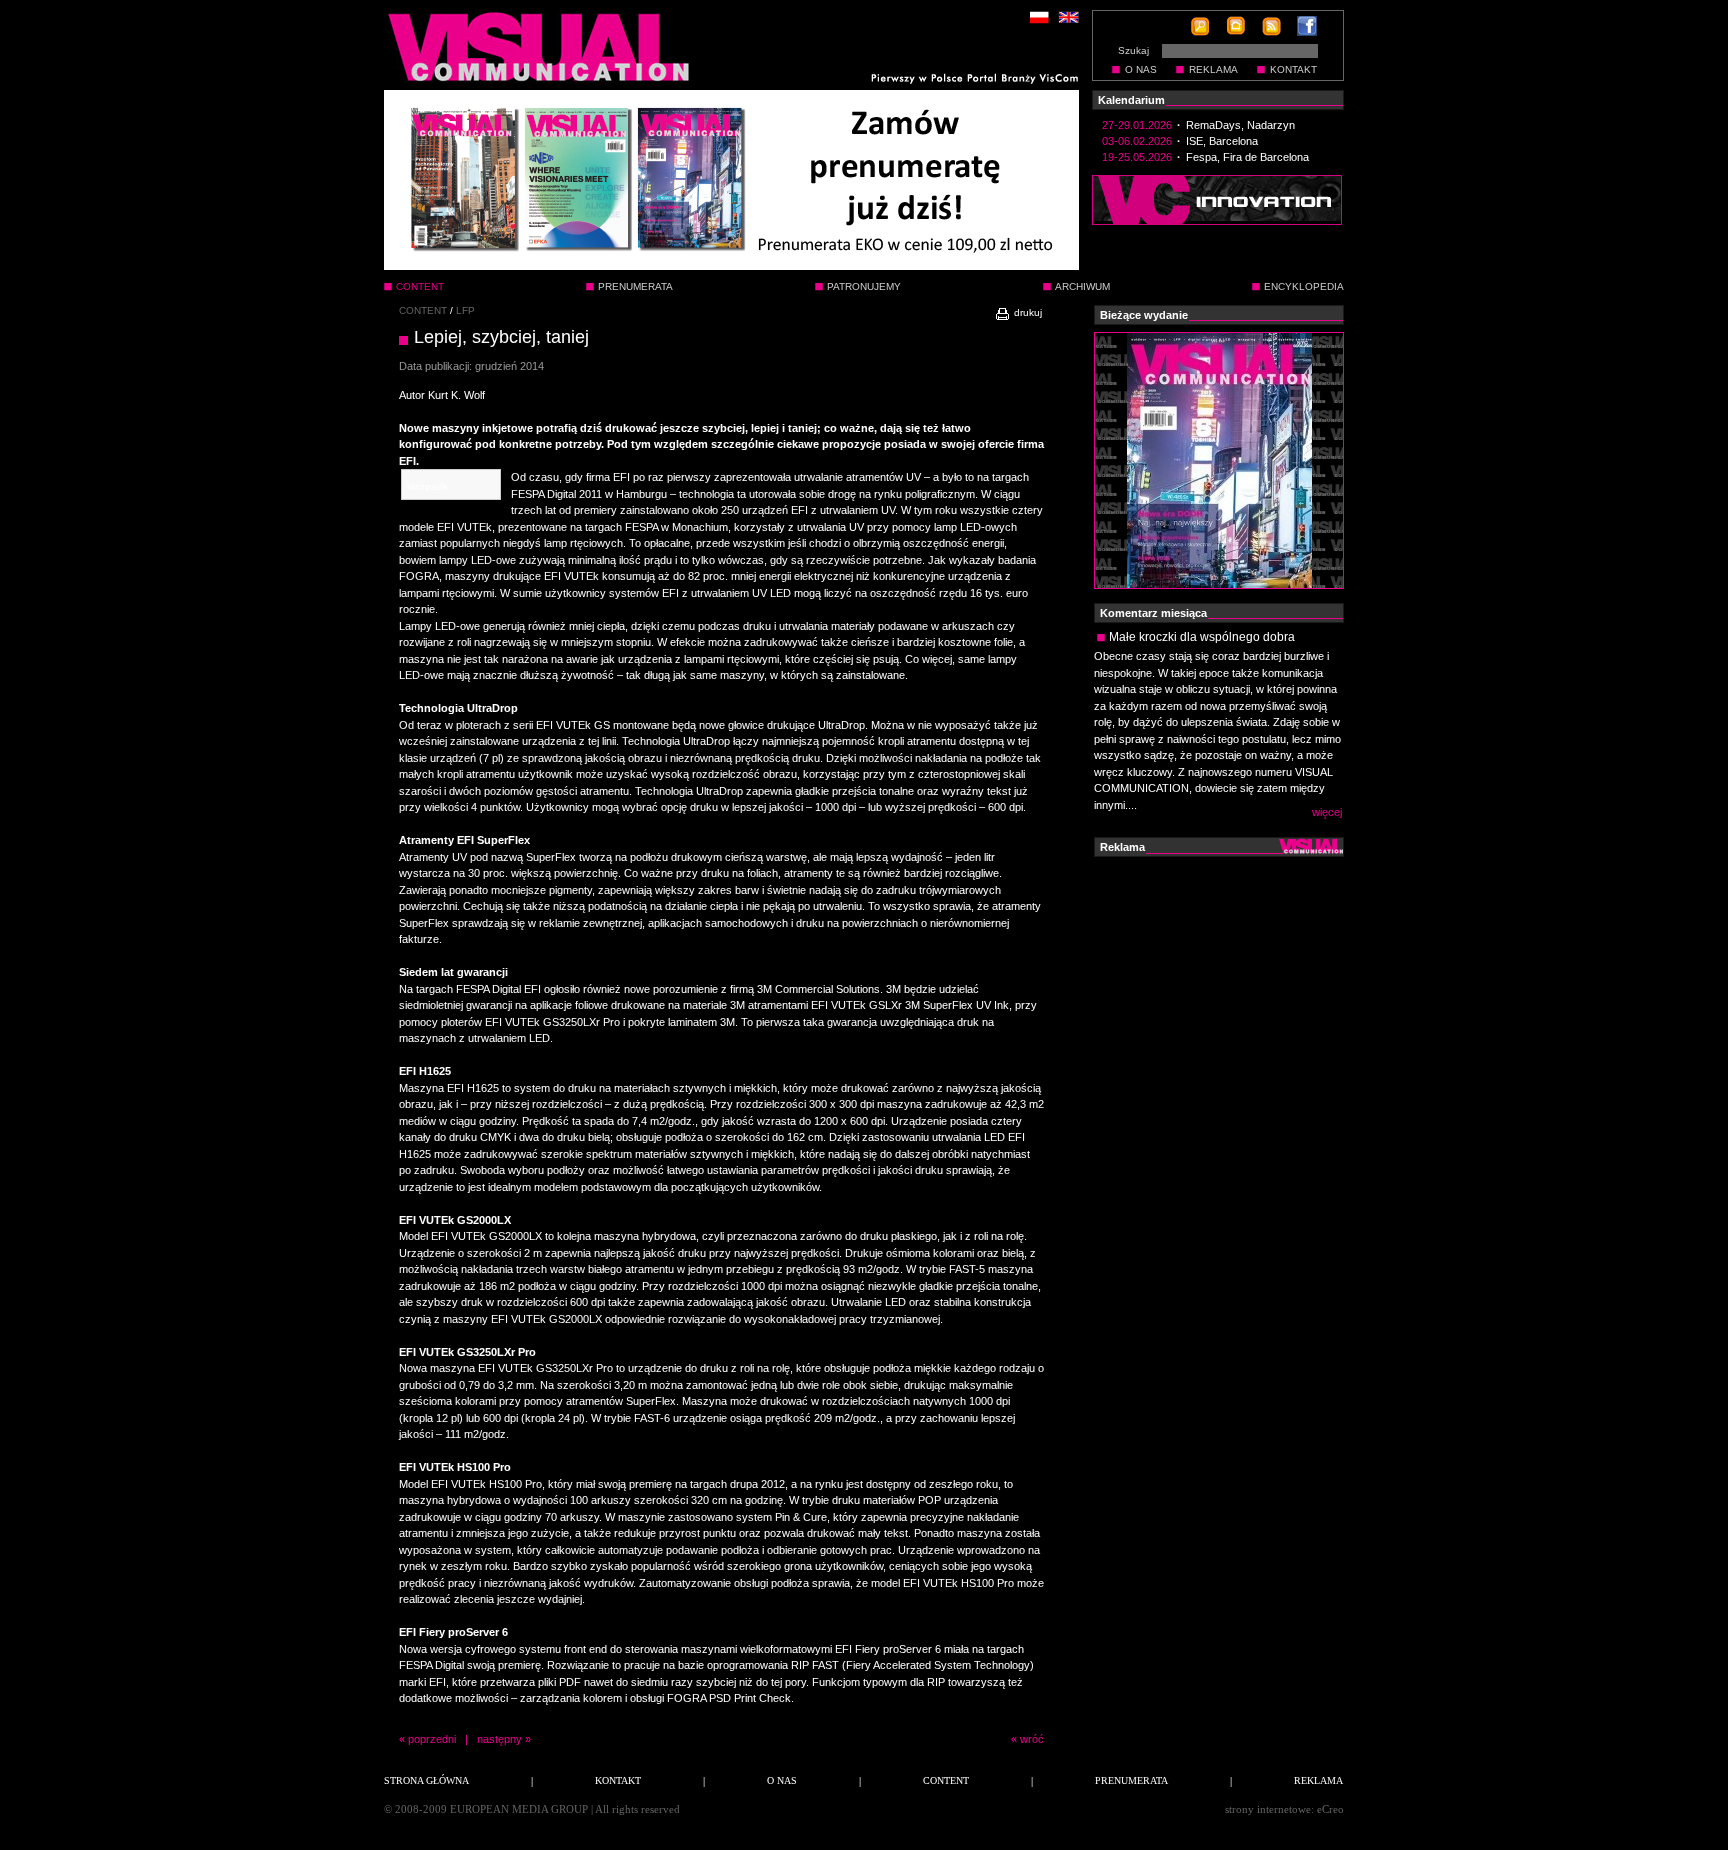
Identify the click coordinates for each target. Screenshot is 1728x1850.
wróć (1032, 1739)
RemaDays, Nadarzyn (1240, 125)
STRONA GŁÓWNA (426, 1780)
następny (499, 1739)
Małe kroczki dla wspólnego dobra (1202, 637)
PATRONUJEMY (864, 286)
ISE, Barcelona (1222, 141)
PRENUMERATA (635, 286)
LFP (465, 310)
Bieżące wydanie (1144, 315)
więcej (1327, 812)
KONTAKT (1293, 69)
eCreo (1330, 1809)
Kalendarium (1131, 100)
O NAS (1141, 69)
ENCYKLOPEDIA (1304, 286)
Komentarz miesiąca (1153, 613)
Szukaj (1133, 50)
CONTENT (423, 310)
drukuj (1026, 312)
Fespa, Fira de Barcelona (1247, 157)
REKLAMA (1213, 69)
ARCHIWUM (1082, 286)
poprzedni (432, 1739)
